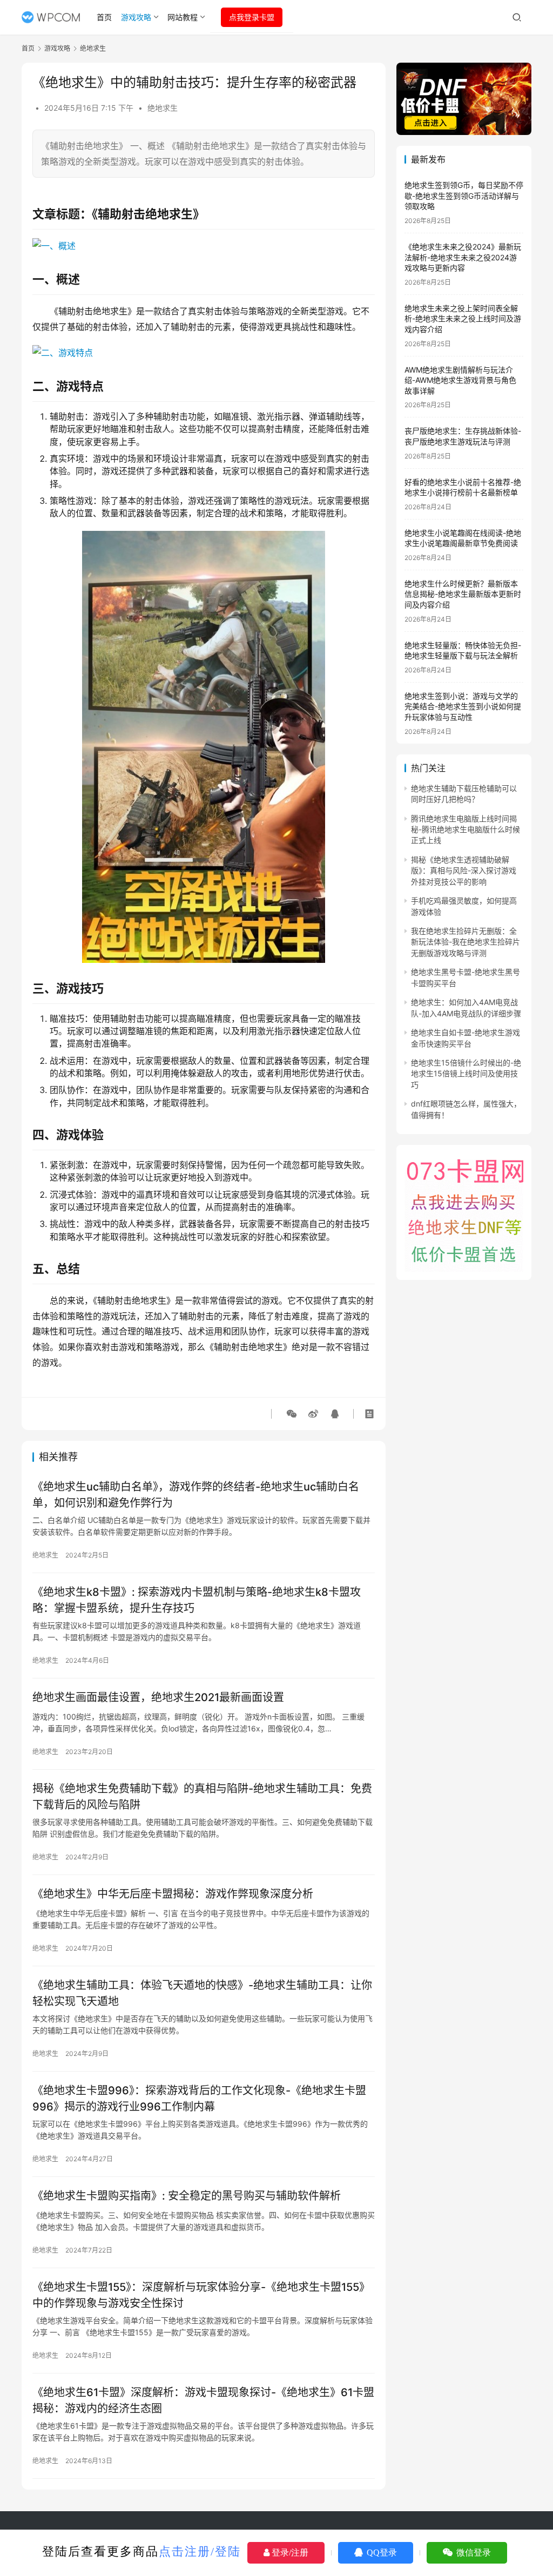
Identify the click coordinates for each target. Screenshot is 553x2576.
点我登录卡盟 (252, 17)
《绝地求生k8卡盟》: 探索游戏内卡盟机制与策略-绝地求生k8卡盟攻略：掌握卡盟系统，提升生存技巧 (197, 1600)
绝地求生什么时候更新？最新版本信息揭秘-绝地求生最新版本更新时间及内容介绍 (463, 594)
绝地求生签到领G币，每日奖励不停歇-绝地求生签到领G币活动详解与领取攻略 (464, 195)
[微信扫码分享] (292, 1414)
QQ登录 (381, 2553)
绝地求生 (163, 108)
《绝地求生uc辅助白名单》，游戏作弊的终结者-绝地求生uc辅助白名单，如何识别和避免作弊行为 (196, 1495)
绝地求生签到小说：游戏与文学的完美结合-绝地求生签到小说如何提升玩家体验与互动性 (463, 706)
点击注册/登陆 (200, 2551)
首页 (104, 17)
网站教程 (183, 17)
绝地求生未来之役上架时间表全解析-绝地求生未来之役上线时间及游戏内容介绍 (463, 319)
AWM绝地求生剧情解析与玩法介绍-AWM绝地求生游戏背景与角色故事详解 (460, 380)
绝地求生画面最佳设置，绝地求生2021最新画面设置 (158, 1697)
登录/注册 (289, 2553)
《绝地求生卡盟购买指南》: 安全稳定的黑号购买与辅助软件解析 (187, 2196)
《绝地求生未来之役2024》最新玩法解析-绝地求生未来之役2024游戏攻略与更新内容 (463, 257)
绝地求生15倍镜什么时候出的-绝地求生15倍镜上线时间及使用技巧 (466, 1074)
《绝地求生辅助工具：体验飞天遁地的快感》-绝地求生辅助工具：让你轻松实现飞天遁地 (202, 1993)
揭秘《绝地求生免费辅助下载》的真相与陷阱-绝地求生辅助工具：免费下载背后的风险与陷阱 (202, 1796)
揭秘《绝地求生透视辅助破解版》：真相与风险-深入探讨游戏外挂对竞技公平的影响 (464, 871)
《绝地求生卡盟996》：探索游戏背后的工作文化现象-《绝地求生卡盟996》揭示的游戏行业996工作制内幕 (199, 2098)
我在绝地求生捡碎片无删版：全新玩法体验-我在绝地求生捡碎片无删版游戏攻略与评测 (466, 942)
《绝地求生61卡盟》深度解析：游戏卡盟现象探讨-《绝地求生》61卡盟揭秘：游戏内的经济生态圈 (203, 2400)
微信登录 (473, 2553)
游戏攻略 (136, 17)
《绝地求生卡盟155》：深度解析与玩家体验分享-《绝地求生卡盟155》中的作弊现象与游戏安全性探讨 (201, 2295)
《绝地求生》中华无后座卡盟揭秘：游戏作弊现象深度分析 (173, 1894)
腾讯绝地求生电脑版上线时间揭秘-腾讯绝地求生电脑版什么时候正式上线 (466, 830)
